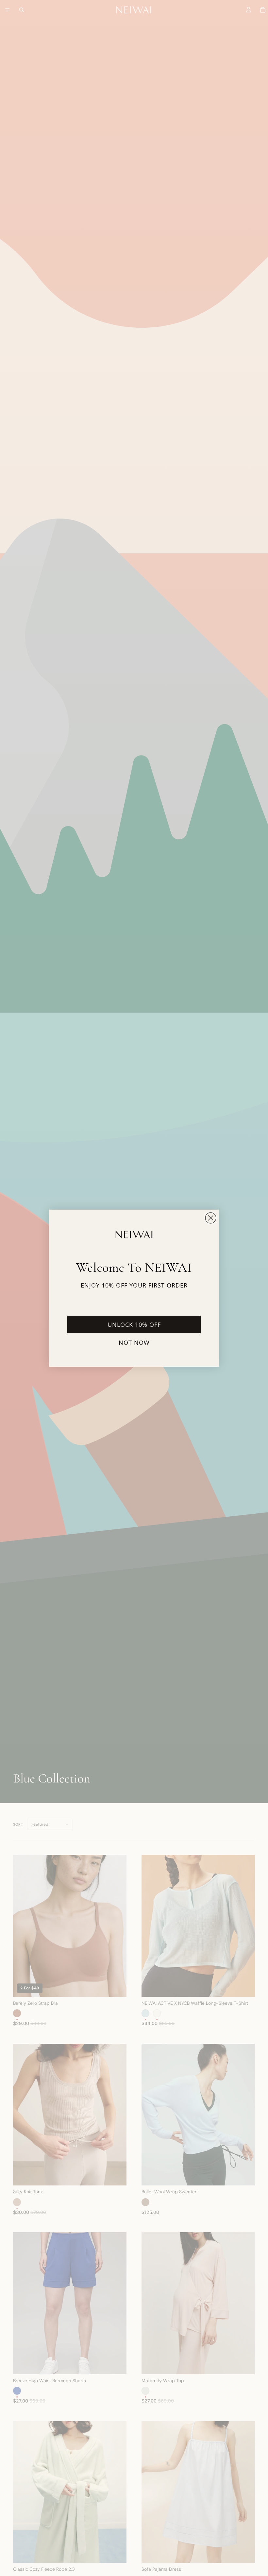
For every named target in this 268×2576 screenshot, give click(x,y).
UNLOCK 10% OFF (134, 1325)
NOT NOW (134, 1343)
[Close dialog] (211, 1218)
